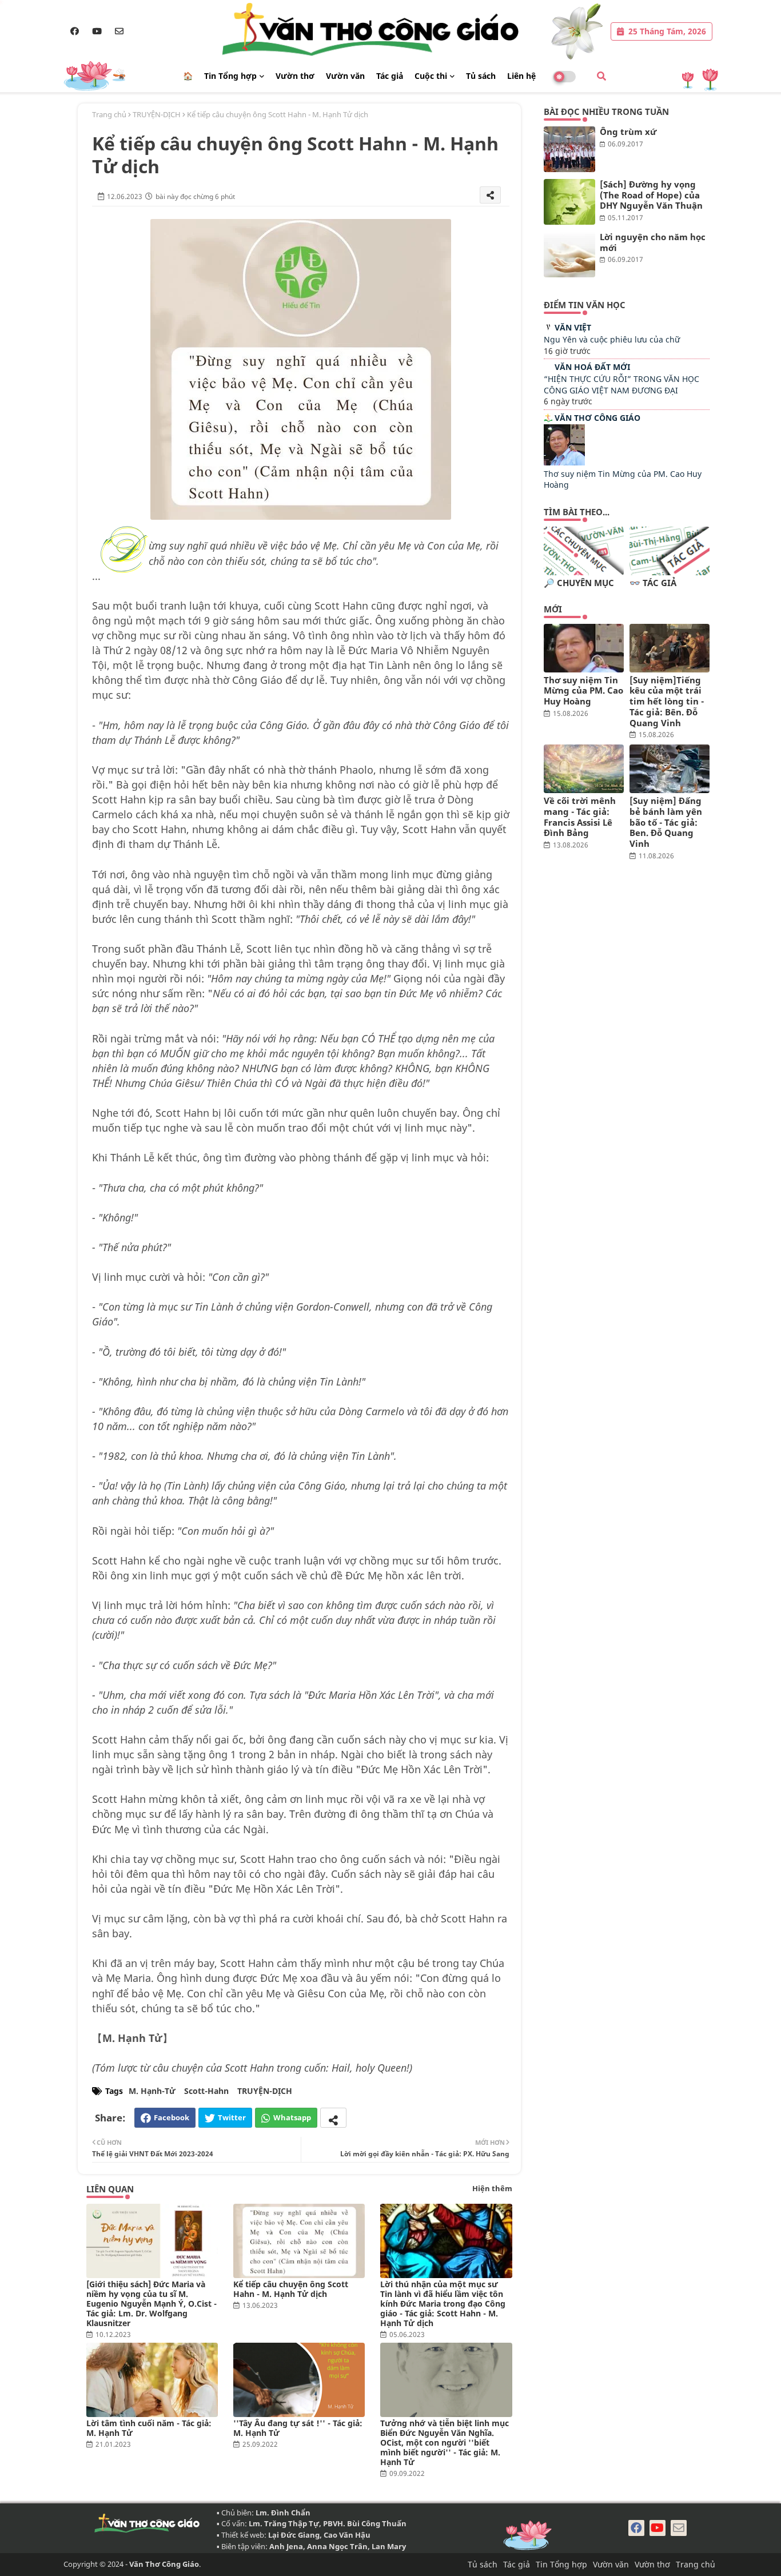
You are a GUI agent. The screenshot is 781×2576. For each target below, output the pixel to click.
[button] (601, 76)
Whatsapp (292, 2117)
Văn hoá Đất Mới (592, 367)
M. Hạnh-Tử (152, 2091)
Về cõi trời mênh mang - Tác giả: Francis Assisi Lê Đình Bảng (580, 817)
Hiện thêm (492, 2188)
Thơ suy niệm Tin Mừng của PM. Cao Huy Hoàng (583, 691)
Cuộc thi (431, 76)
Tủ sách (481, 76)
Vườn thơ (295, 76)
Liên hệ (521, 76)
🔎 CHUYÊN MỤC (579, 583)
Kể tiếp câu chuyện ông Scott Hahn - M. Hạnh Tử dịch (291, 2289)
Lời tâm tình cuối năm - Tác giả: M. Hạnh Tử (149, 2428)
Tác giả (390, 76)
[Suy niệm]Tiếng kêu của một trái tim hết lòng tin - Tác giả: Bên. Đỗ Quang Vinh (667, 702)
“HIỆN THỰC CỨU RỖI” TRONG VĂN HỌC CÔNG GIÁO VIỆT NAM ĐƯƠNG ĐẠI (621, 385)
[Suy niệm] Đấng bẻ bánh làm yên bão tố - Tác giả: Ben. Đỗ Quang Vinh (666, 822)
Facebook (172, 2117)
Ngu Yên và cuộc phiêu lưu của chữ (612, 339)
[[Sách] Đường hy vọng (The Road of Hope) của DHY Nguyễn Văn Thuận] (569, 202)
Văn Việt (573, 327)
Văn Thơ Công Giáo (597, 418)
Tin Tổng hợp (230, 76)
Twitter (232, 2117)
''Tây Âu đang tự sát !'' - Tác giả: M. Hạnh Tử (298, 2428)
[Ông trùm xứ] (569, 149)
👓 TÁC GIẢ (653, 583)
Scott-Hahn (206, 2091)
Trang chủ (109, 114)
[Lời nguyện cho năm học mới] (569, 254)
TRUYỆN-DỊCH (157, 114)
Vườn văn (345, 76)
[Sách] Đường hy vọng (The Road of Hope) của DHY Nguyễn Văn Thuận (651, 195)
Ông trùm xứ (628, 132)
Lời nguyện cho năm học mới (653, 242)
